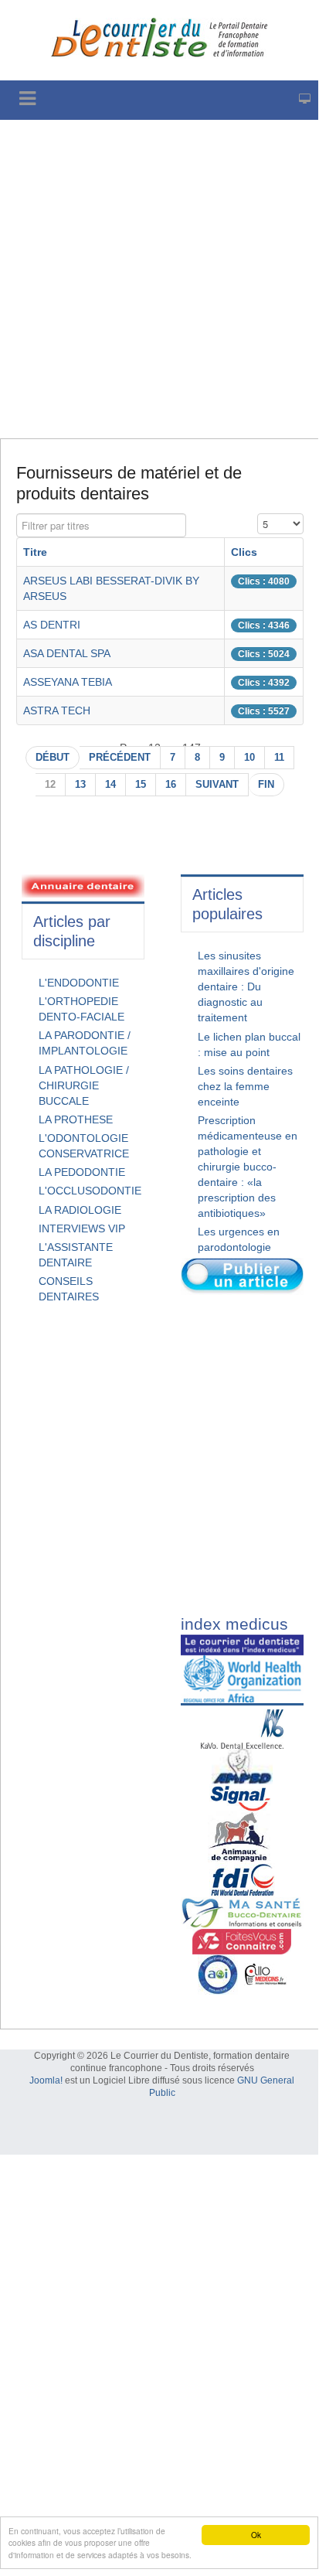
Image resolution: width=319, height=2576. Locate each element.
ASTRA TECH (57, 710)
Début (53, 758)
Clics (244, 552)
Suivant (217, 785)
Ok (256, 2535)
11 (279, 758)
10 (249, 758)
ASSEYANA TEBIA (68, 682)
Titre (35, 552)
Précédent (120, 758)
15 (141, 785)
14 (110, 785)
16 (171, 785)
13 (80, 785)
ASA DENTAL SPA (67, 653)
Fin (266, 785)
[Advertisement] (159, 279)
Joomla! (46, 2080)
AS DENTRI (52, 625)
